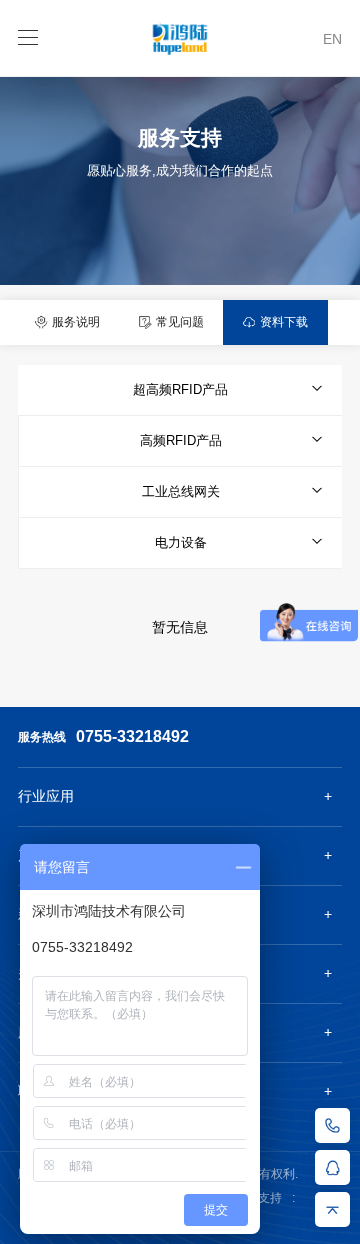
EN (332, 39)
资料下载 (282, 322)
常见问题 (178, 322)
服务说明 (74, 322)
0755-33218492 (132, 736)
